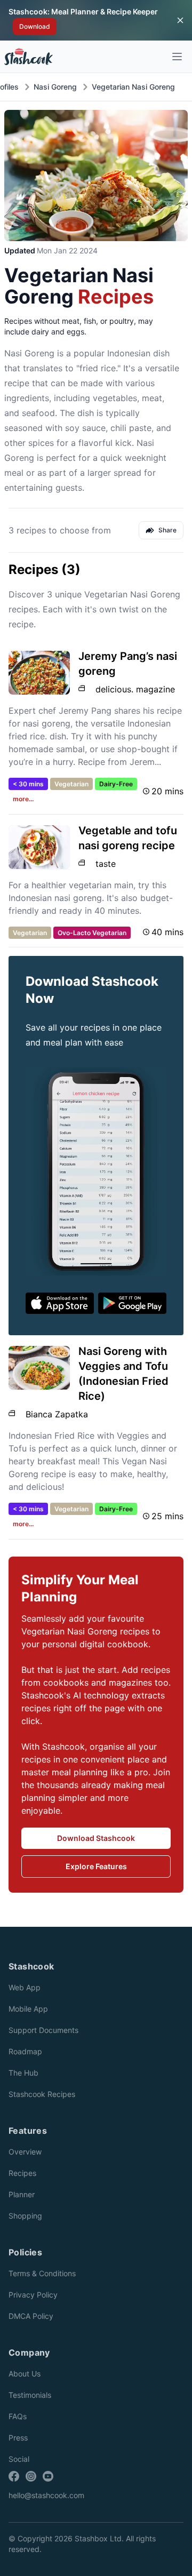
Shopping (25, 2216)
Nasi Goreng (55, 87)
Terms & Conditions (42, 2273)
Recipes (22, 2173)
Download (35, 26)
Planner (22, 2194)
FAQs (18, 2416)
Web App (25, 1987)
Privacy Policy (33, 2295)
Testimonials (30, 2395)
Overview (25, 2152)
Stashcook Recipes (42, 2094)
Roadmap (25, 2051)
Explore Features (96, 1866)
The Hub (23, 2073)
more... (23, 799)
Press (18, 2438)
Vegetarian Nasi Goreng (133, 87)
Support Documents (43, 2030)
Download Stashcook (96, 1838)
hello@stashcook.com (46, 2495)
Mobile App (28, 2009)
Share (167, 530)
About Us (25, 2374)
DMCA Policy (31, 2316)
